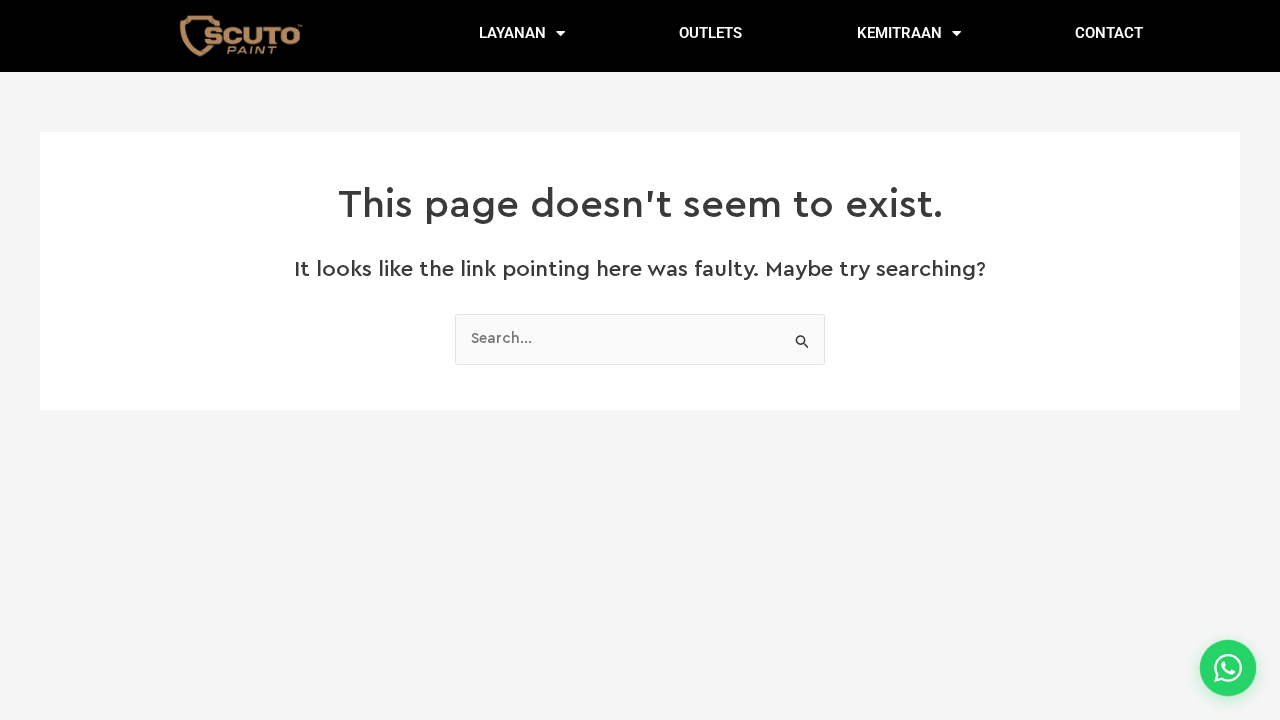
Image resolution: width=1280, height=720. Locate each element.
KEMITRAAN (899, 33)
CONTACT (1109, 33)
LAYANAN (512, 33)
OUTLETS (710, 33)
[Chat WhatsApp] (1228, 668)
